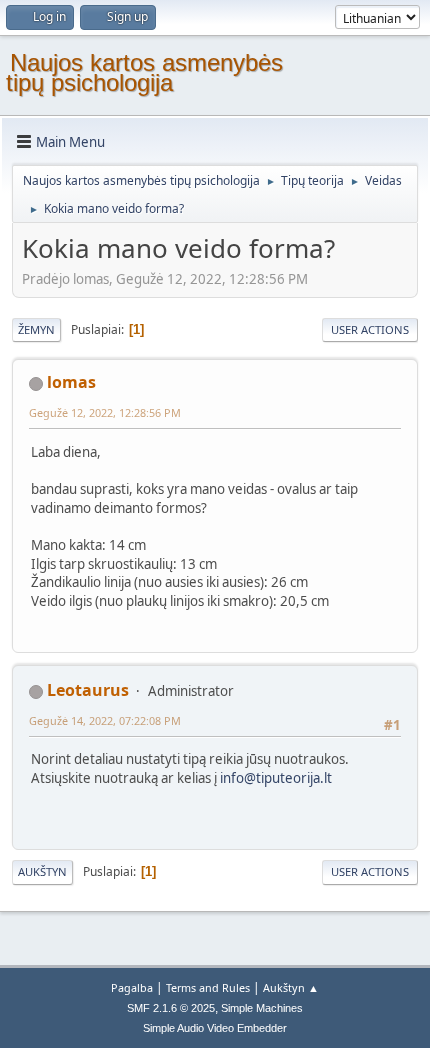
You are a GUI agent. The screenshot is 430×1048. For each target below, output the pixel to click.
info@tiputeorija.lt (276, 778)
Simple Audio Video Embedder (215, 1028)
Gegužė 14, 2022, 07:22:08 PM (105, 720)
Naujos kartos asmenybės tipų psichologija (144, 72)
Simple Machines (262, 1008)
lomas (71, 382)
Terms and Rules (208, 987)
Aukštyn (42, 871)
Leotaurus (88, 690)
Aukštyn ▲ (291, 987)
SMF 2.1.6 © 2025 (171, 1008)
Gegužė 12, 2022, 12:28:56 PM (105, 412)
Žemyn (36, 329)
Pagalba (132, 987)
